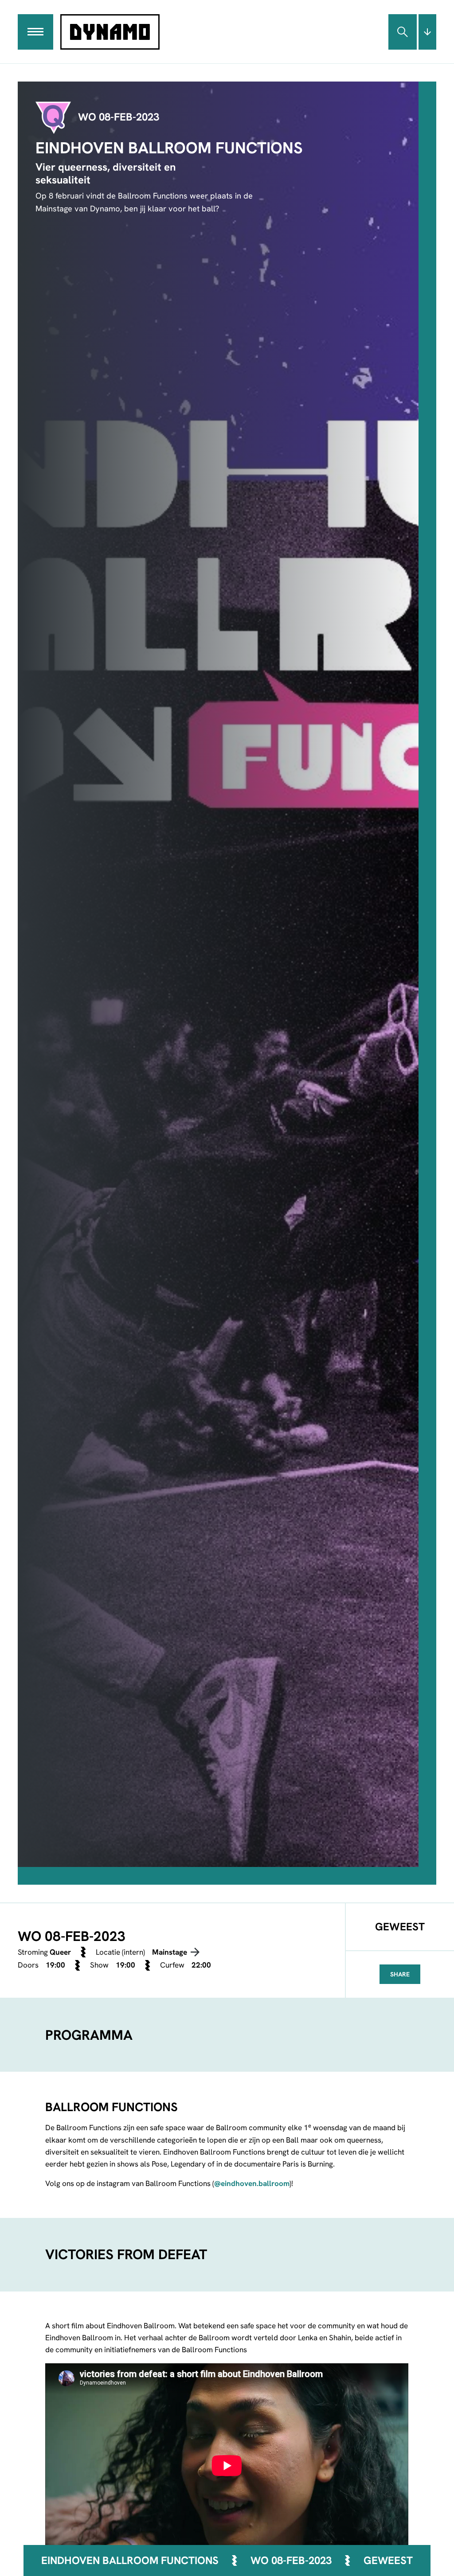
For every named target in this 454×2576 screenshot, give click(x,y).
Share (400, 1974)
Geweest (388, 2561)
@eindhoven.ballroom (252, 2183)
